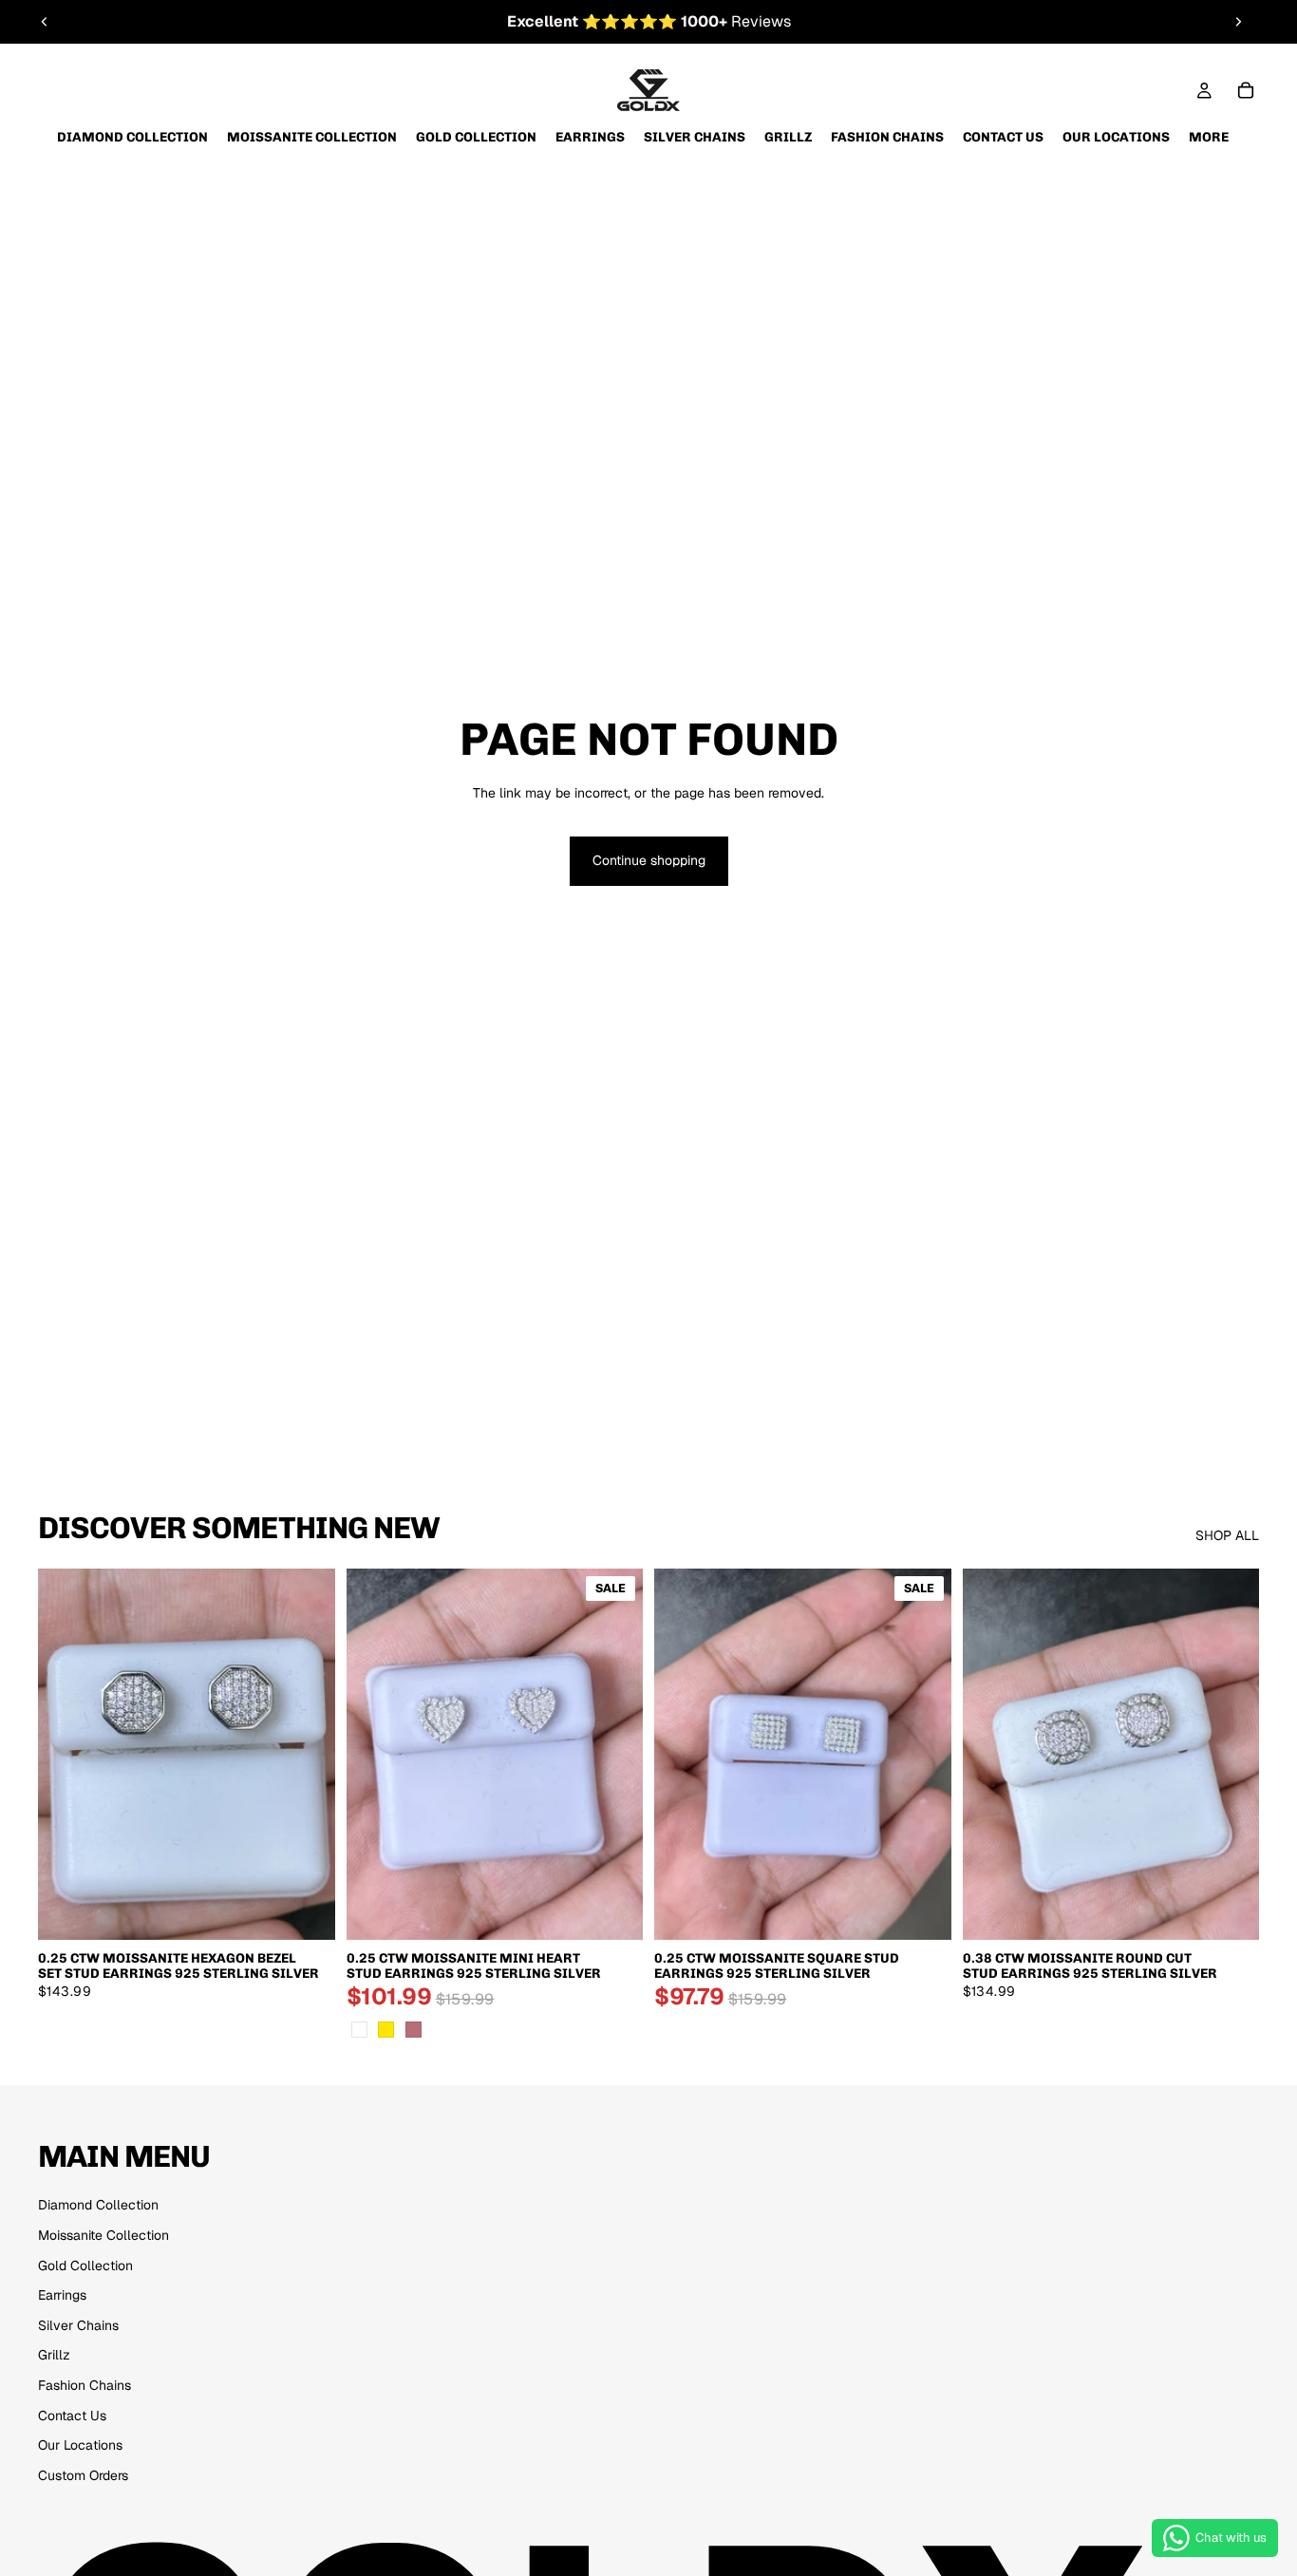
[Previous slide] (45, 22)
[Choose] (306, 1910)
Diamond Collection (98, 2205)
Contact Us (72, 2416)
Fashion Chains (85, 2385)
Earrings (62, 2295)
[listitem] (1209, 137)
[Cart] (1246, 90)
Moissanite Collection (103, 2235)
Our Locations (80, 2445)
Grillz (54, 2355)
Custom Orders (83, 2475)
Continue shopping (649, 860)
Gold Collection (85, 2266)
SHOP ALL (1227, 1535)
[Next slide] (1238, 22)
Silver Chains (78, 2325)
